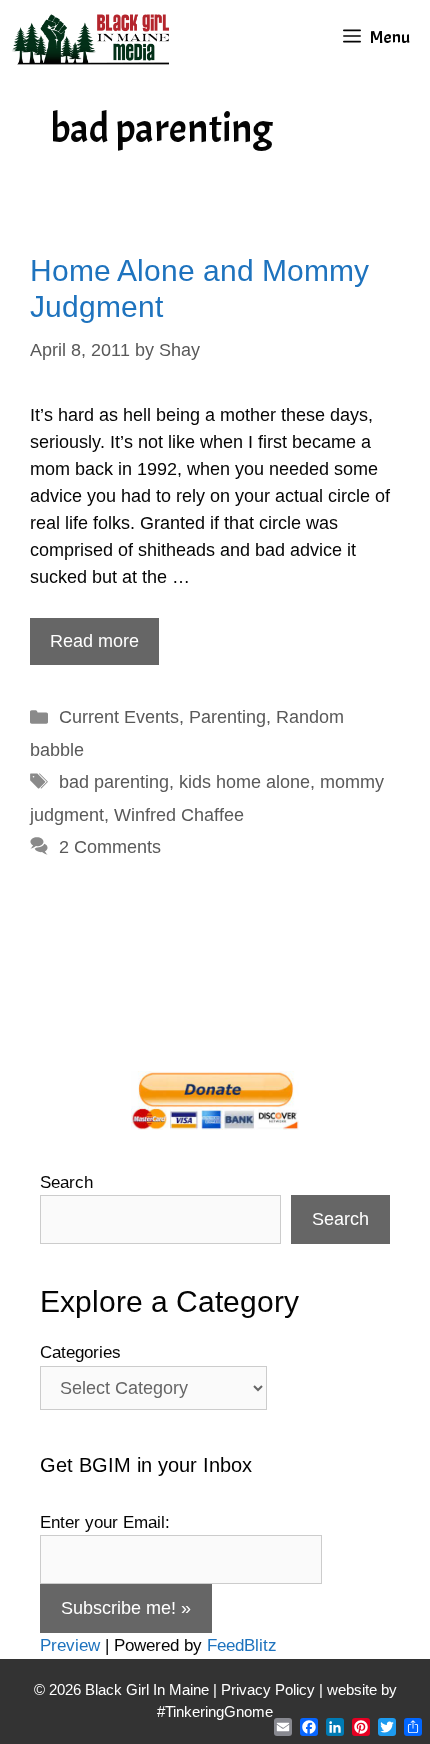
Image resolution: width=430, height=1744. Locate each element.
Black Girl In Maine (149, 1689)
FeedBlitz (242, 1645)
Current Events (119, 717)
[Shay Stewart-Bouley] (95, 37)
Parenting (227, 717)
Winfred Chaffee (179, 815)
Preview (70, 1645)
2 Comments (110, 847)
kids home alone (244, 782)
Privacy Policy (268, 1689)
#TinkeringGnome (215, 1711)
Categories (80, 1352)
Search (66, 1182)
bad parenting (114, 782)
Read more (94, 641)
